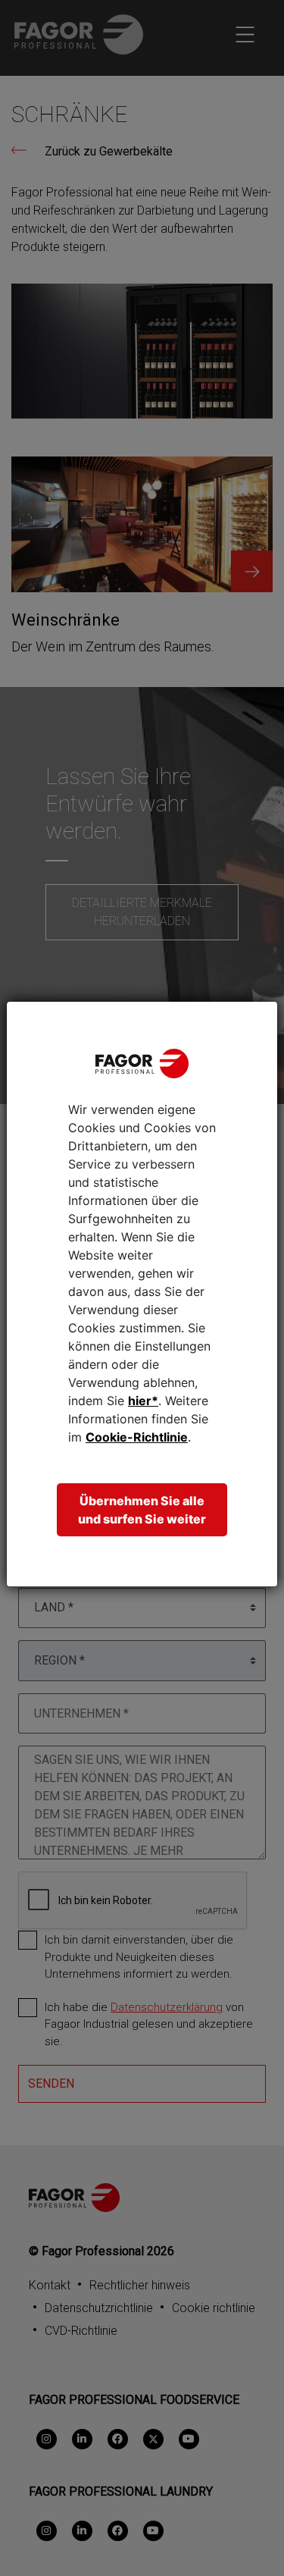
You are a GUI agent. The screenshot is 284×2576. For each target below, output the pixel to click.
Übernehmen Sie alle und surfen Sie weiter (142, 1510)
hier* (143, 1401)
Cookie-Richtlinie (137, 1437)
